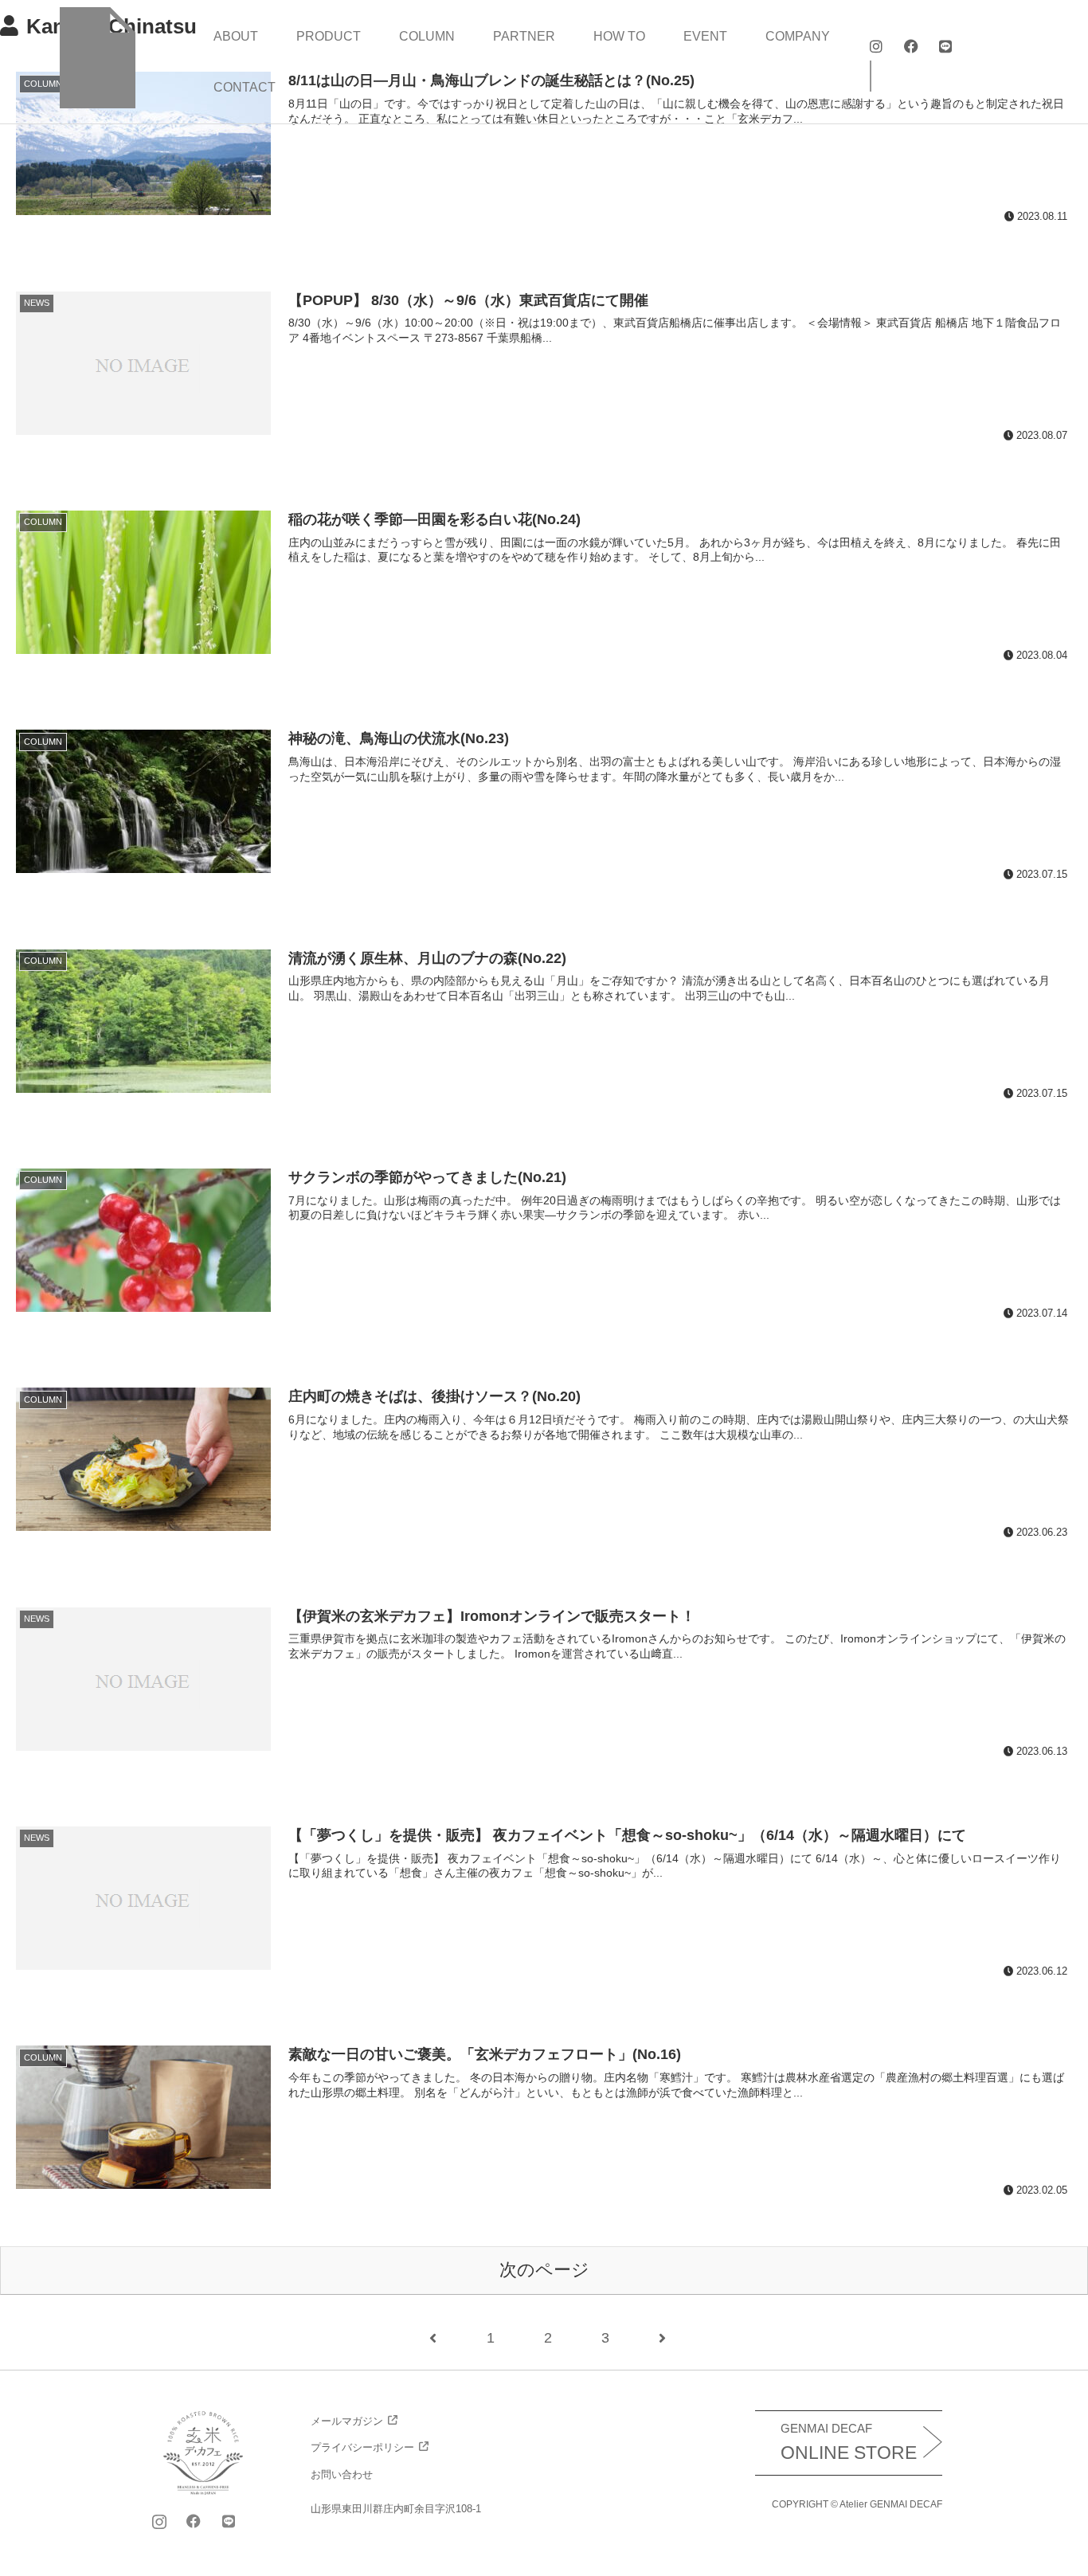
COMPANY (798, 36)
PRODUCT (329, 36)
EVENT (705, 36)
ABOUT (236, 36)
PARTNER (524, 36)
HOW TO (619, 36)
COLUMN (427, 36)
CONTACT (245, 87)
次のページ (544, 2270)
